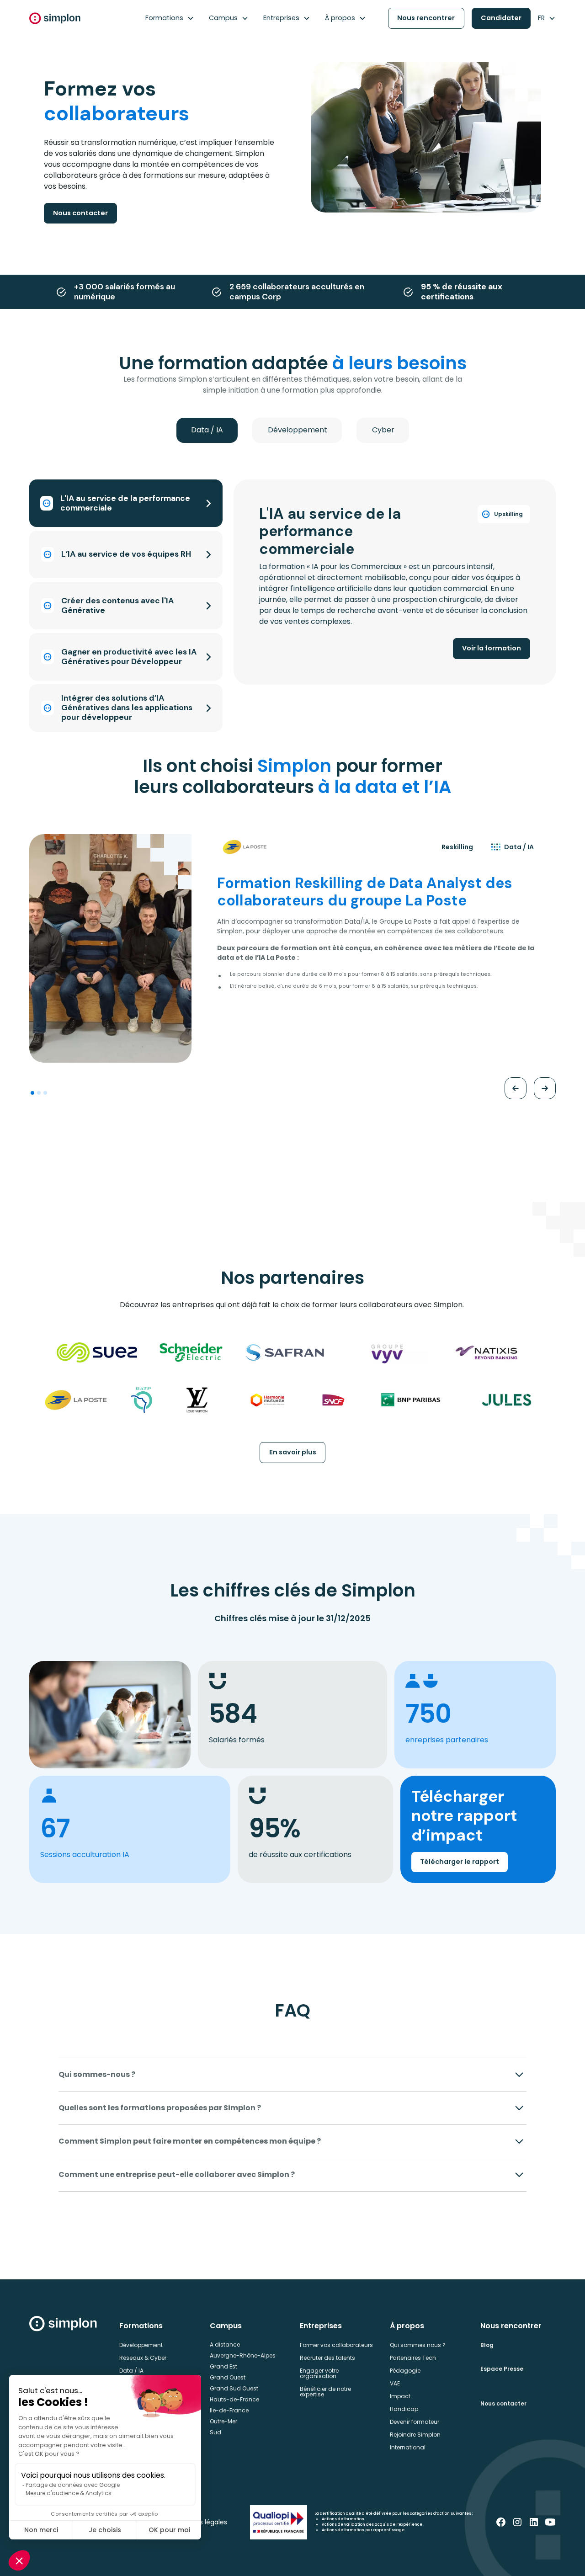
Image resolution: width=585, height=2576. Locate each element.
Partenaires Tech (413, 2358)
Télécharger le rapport (460, 1862)
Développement (141, 2345)
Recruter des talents (327, 2358)
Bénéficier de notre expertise (325, 2392)
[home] (55, 18)
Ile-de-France (229, 2410)
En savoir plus (293, 1452)
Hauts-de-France (234, 2399)
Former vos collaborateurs (336, 2345)
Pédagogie (405, 2371)
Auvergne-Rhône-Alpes (243, 2355)
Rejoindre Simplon (415, 2435)
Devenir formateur (415, 2422)
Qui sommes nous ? (418, 2345)
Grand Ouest (228, 2377)
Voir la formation (492, 648)
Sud (215, 2432)
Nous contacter (80, 213)
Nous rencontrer (426, 18)
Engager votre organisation (319, 2373)
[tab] (207, 430)
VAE (395, 2383)
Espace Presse (502, 2369)
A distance (225, 2344)
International (408, 2447)
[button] (170, 18)
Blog (487, 2345)
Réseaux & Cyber (143, 2358)
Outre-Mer (223, 2421)
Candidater (501, 18)
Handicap (404, 2409)
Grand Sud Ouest (234, 2388)
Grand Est (223, 2366)
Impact (400, 2396)
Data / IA (131, 2371)
